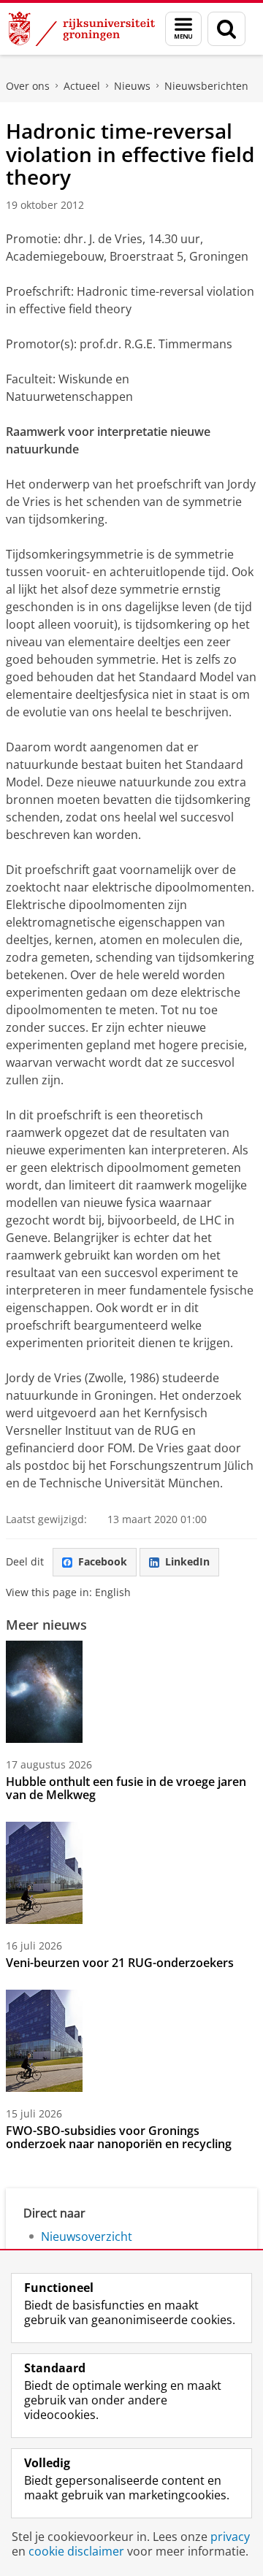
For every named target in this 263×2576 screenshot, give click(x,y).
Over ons (28, 86)
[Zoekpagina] (226, 29)
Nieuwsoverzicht (87, 2236)
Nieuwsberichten (206, 86)
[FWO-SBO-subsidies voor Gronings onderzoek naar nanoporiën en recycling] (44, 2041)
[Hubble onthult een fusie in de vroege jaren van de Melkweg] (44, 1692)
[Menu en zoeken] (183, 29)
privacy (230, 2537)
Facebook (103, 1561)
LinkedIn (187, 1561)
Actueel (82, 86)
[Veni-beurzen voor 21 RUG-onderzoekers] (44, 1873)
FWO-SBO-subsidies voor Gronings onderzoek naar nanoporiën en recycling (119, 2137)
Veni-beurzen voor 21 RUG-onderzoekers (120, 1963)
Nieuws (132, 86)
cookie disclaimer (76, 2551)
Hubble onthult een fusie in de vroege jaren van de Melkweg (126, 1788)
